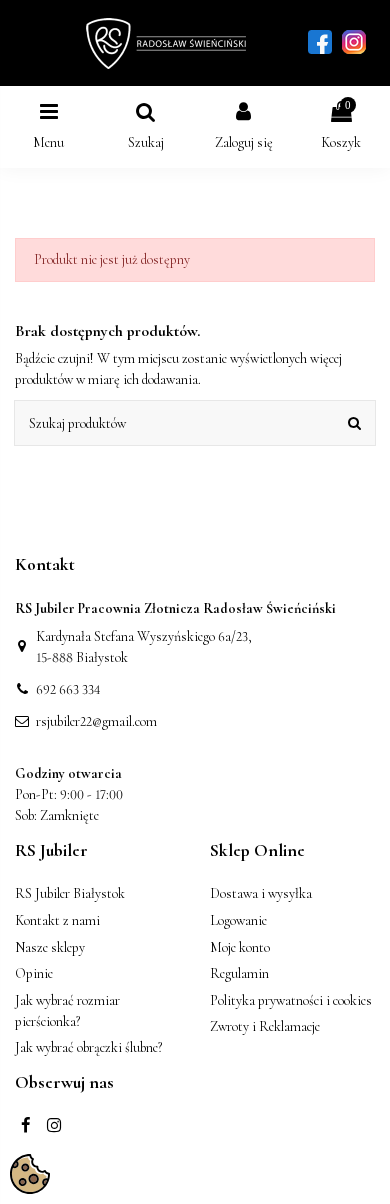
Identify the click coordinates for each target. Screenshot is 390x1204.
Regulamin (239, 973)
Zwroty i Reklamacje (265, 1026)
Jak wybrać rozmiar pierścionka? (67, 1011)
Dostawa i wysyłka (261, 893)
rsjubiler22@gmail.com (96, 721)
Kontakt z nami (57, 920)
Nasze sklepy (50, 947)
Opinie (34, 973)
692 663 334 (68, 689)
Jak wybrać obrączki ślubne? (88, 1047)
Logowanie (238, 920)
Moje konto (240, 947)
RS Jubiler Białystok (70, 893)
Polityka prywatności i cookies (291, 1000)
